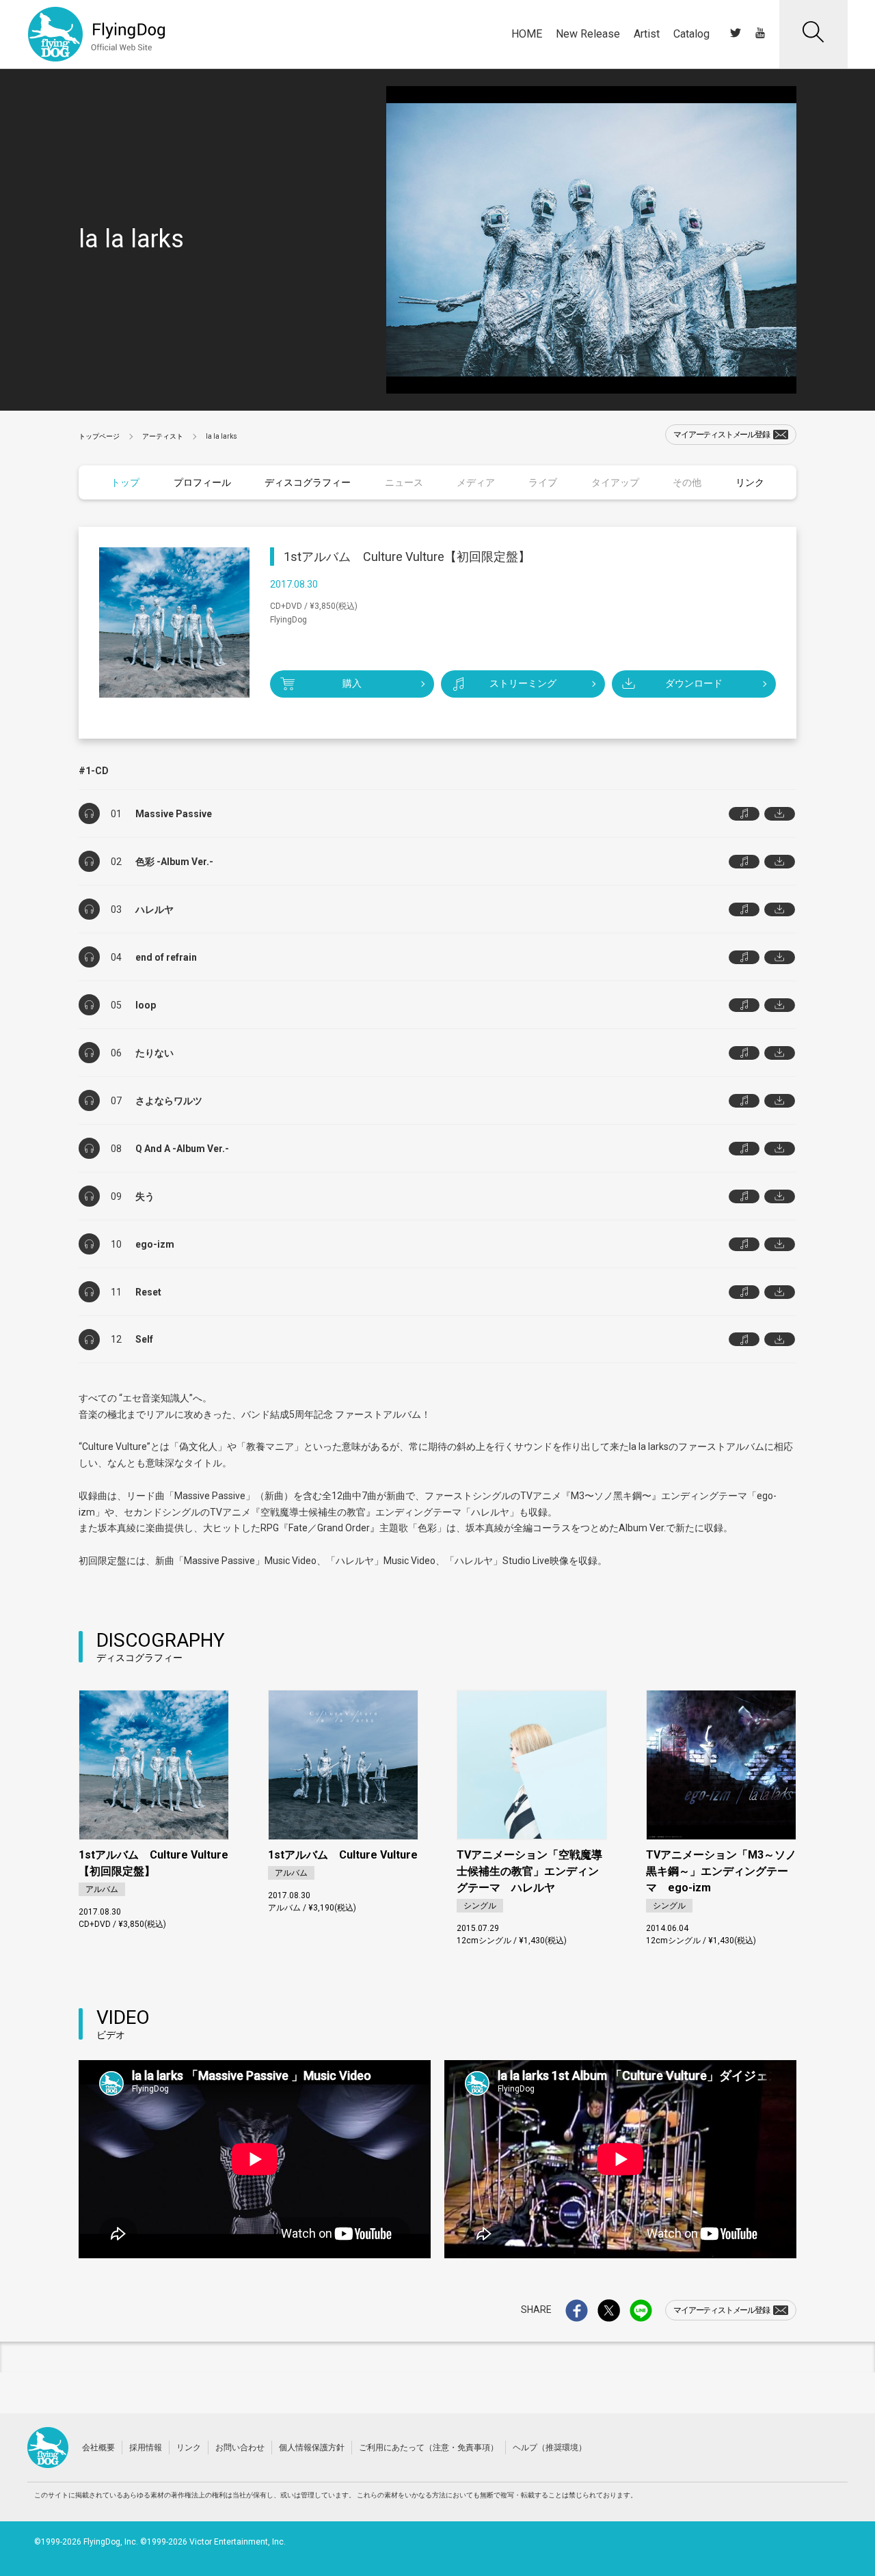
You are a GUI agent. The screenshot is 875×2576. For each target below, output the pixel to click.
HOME (527, 34)
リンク (750, 482)
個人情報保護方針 (312, 2448)
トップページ (99, 436)
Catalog (691, 34)
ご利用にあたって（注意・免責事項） (429, 2448)
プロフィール (202, 482)
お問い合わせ (240, 2448)
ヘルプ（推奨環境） (550, 2448)
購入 (352, 683)
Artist (647, 34)
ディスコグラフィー (308, 482)
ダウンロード (694, 683)
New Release (588, 34)
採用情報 (146, 2448)
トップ (125, 482)
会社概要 (98, 2448)
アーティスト (163, 436)
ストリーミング (523, 683)
